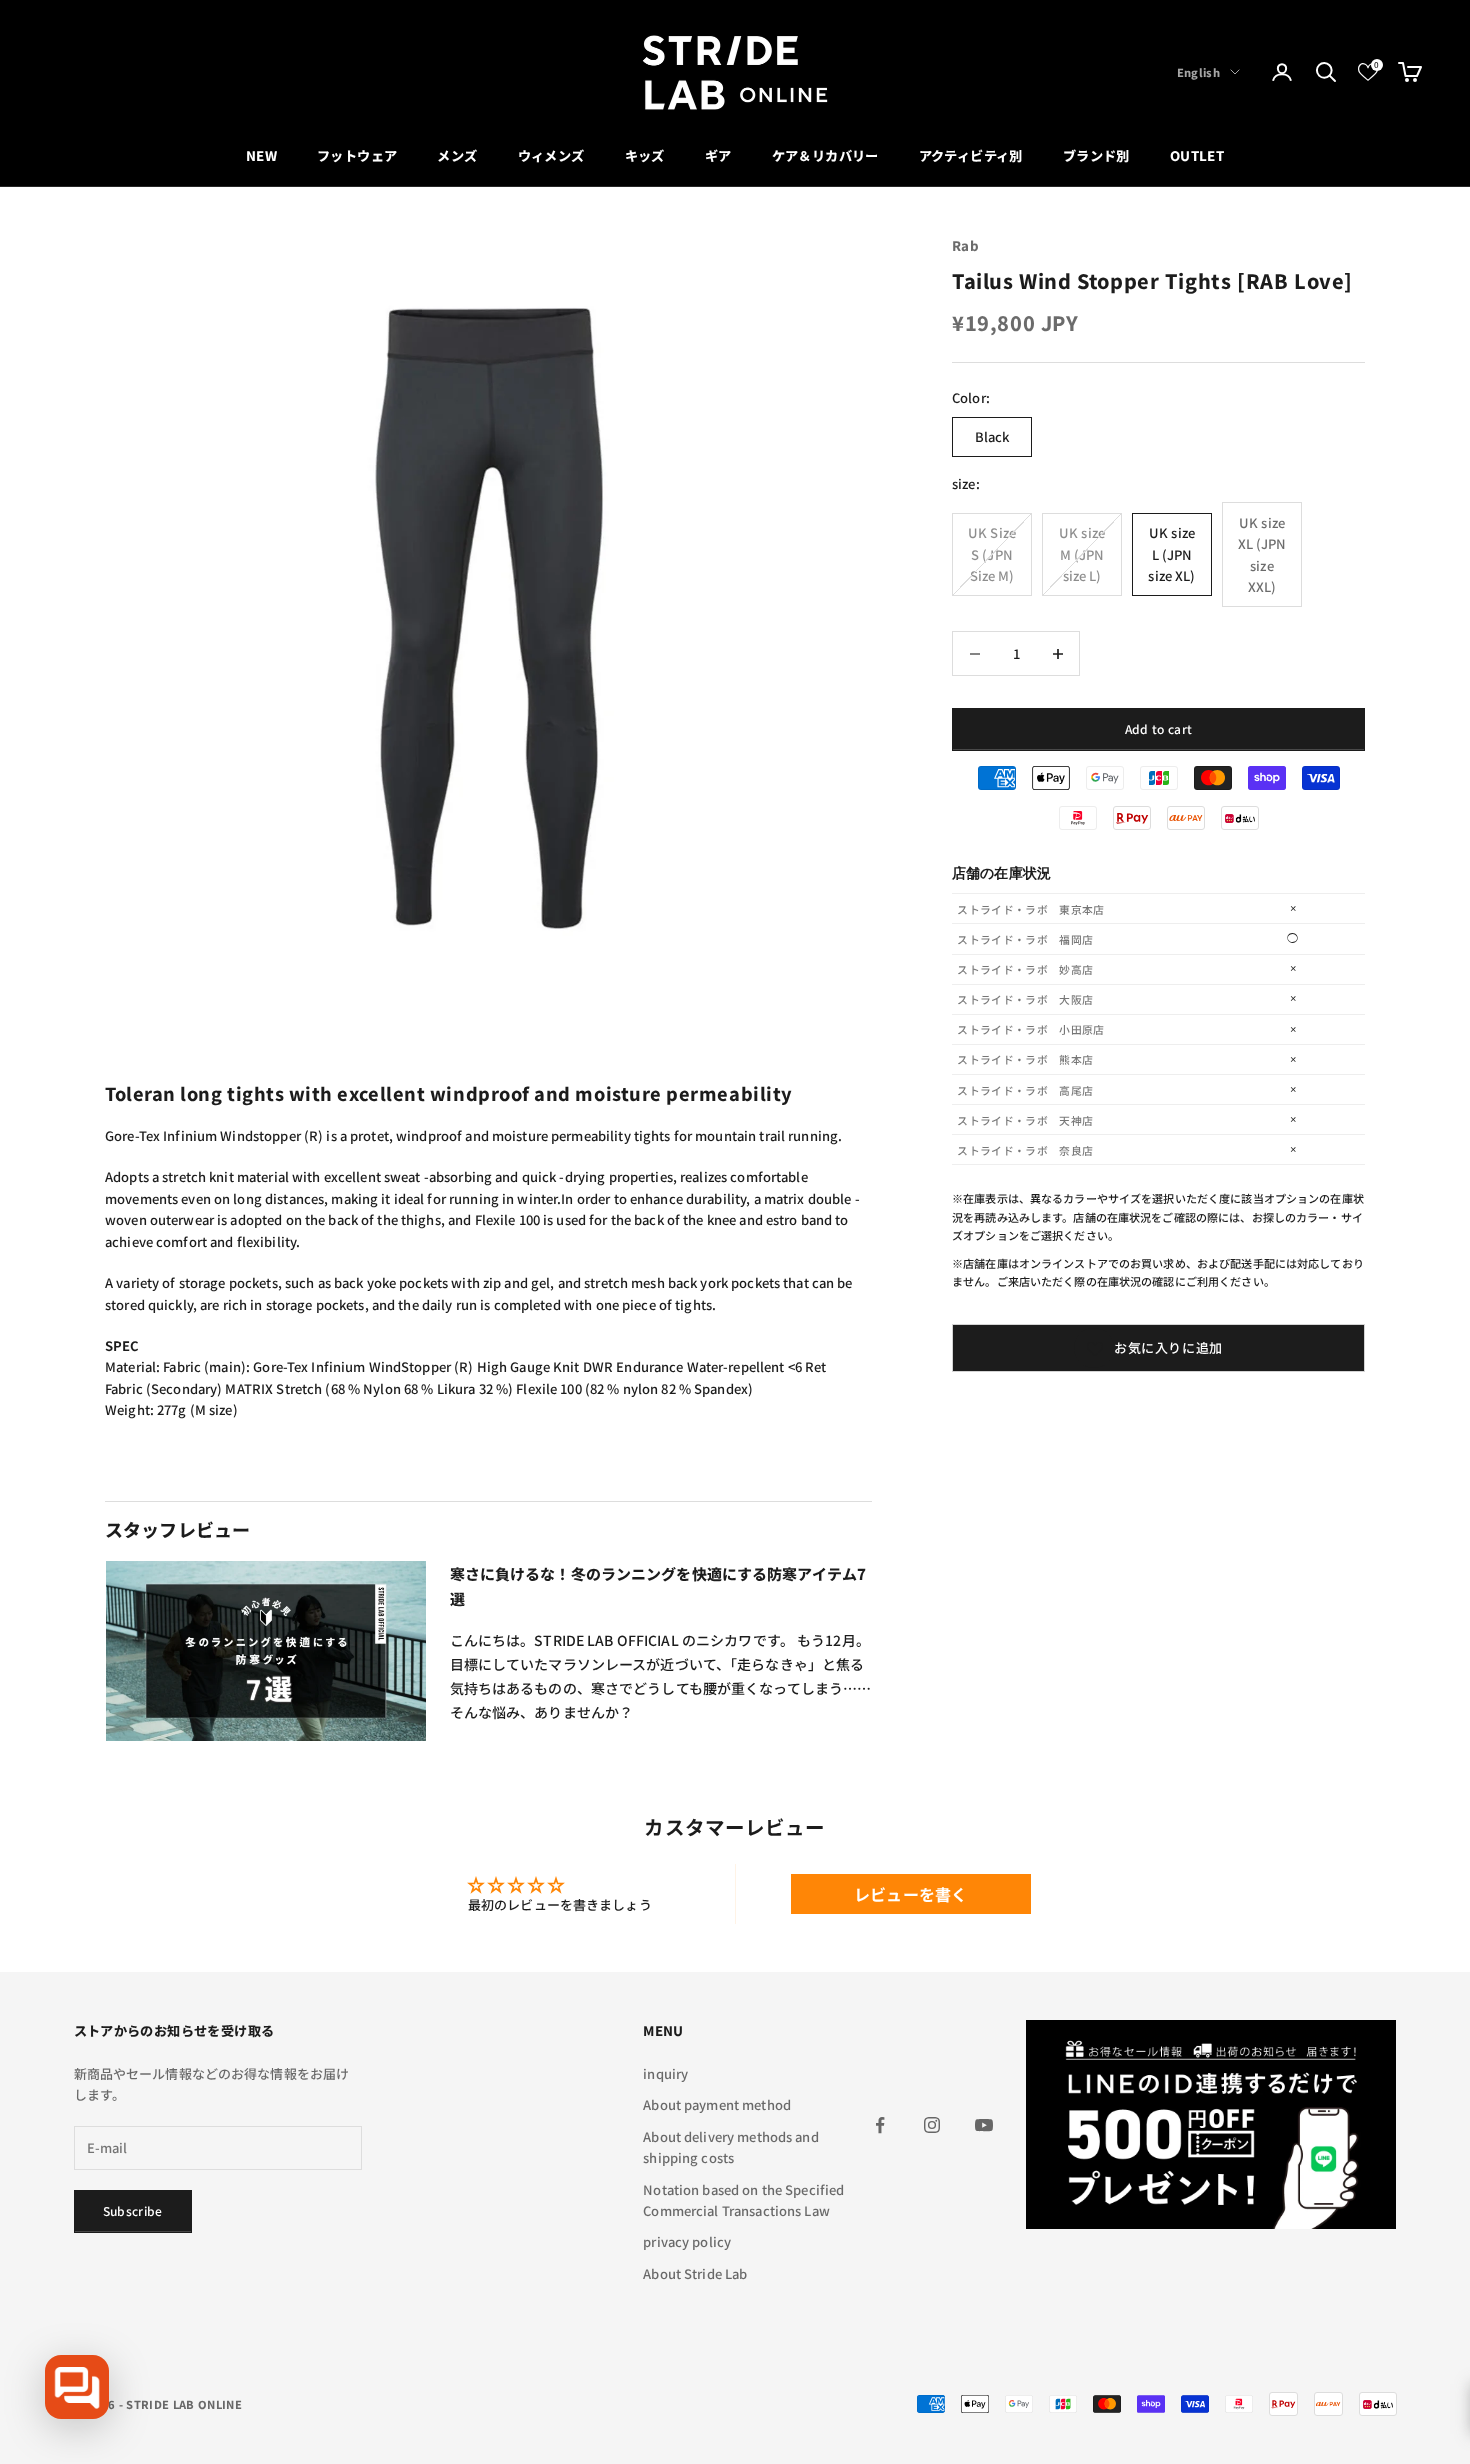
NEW (261, 155)
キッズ (645, 155)
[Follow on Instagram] (932, 2125)
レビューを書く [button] (910, 1894)
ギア (718, 155)
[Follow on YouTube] (984, 2125)
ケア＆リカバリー (825, 155)
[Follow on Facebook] (880, 2125)
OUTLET (1197, 155)
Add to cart (1159, 728)
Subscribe (133, 2210)
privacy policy (687, 2241)
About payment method (717, 2104)
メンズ (457, 155)
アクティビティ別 (971, 155)
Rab (965, 245)
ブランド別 (1096, 155)
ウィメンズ (551, 155)
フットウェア (357, 155)
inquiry (665, 2073)
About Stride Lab (695, 2273)
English (1198, 72)
